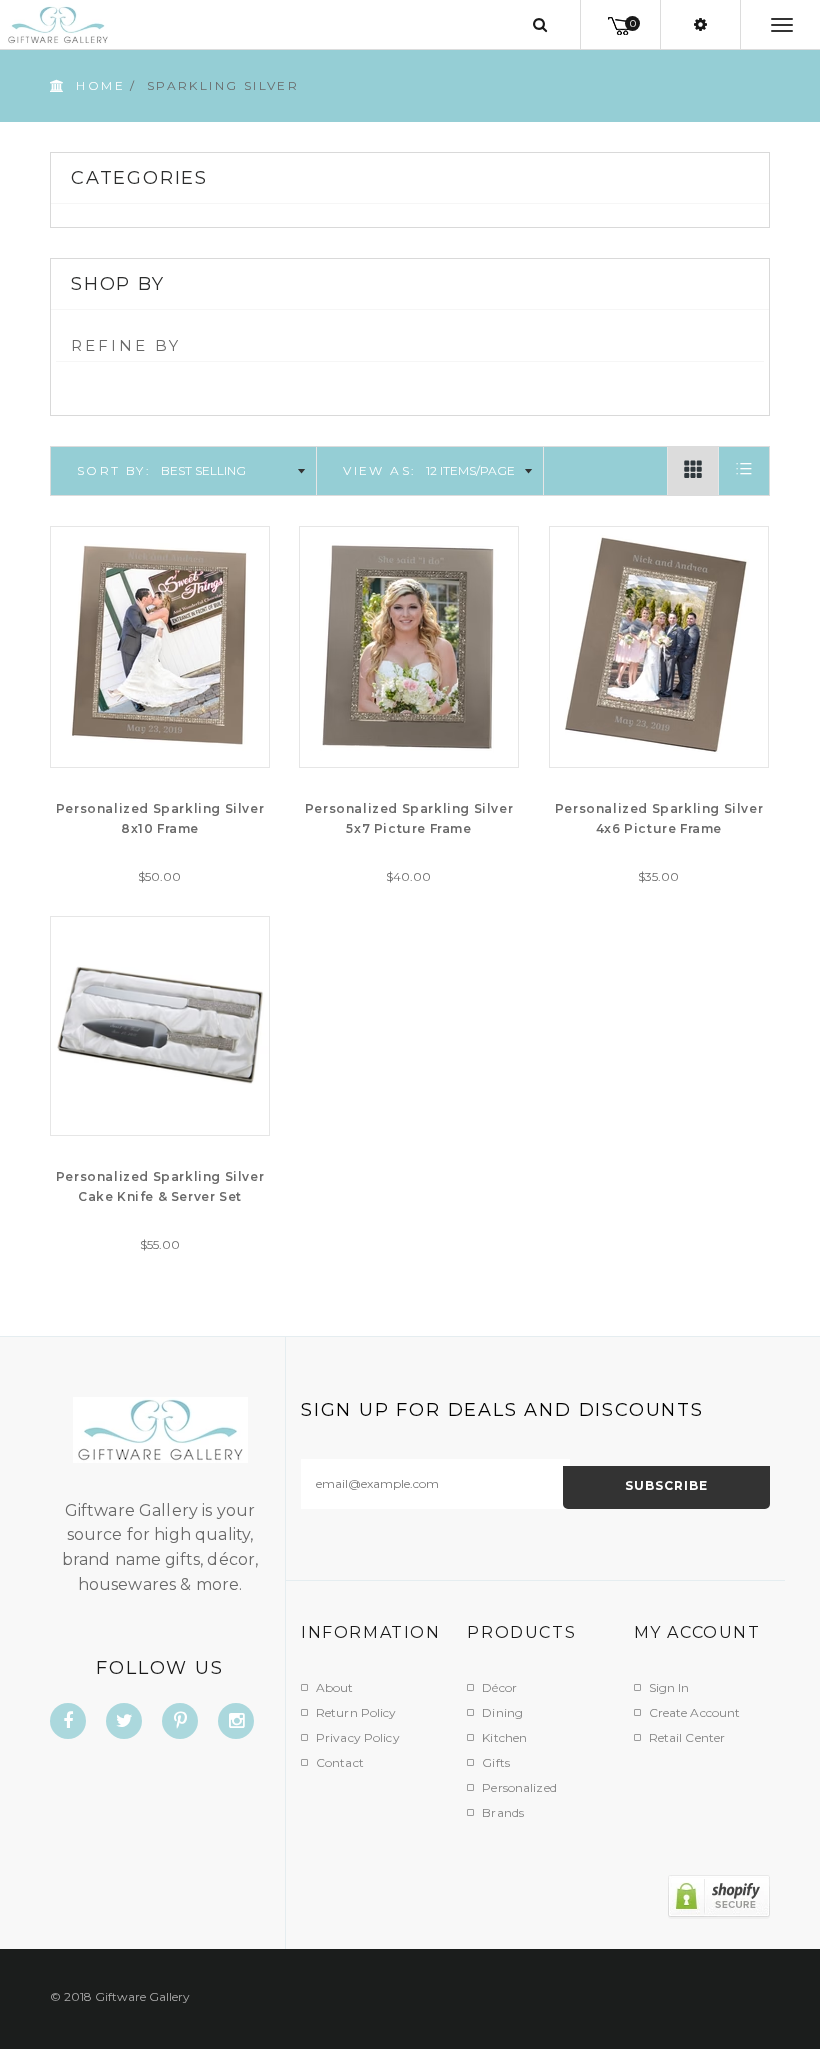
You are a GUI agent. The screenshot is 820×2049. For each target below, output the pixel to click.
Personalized (519, 1787)
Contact (340, 1762)
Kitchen (504, 1737)
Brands (503, 1812)
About (335, 1687)
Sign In (669, 1687)
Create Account (695, 1712)
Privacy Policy (358, 1737)
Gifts (496, 1762)
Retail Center (687, 1737)
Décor (499, 1687)
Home (100, 85)
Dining (502, 1712)
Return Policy (356, 1712)
